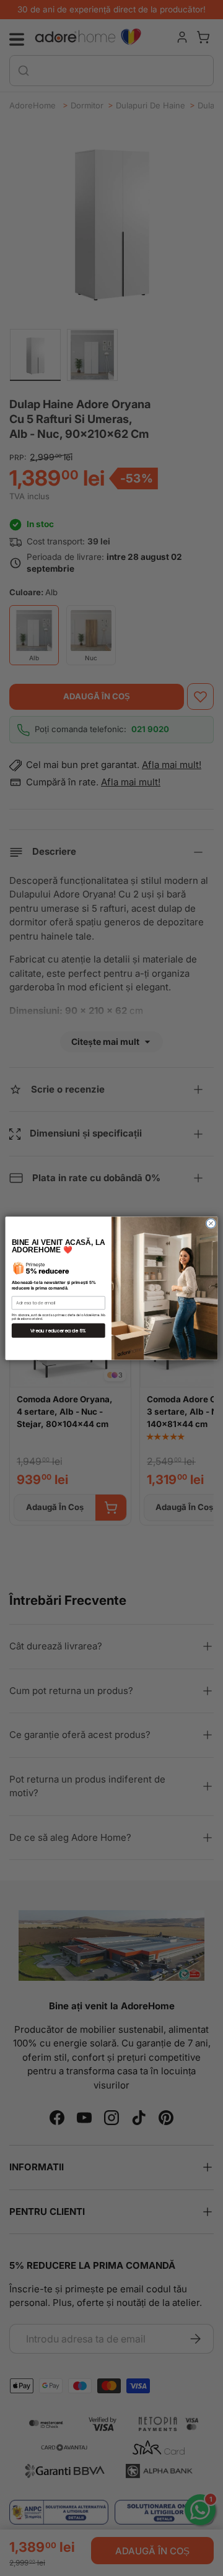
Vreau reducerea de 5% (58, 1330)
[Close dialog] (211, 1223)
